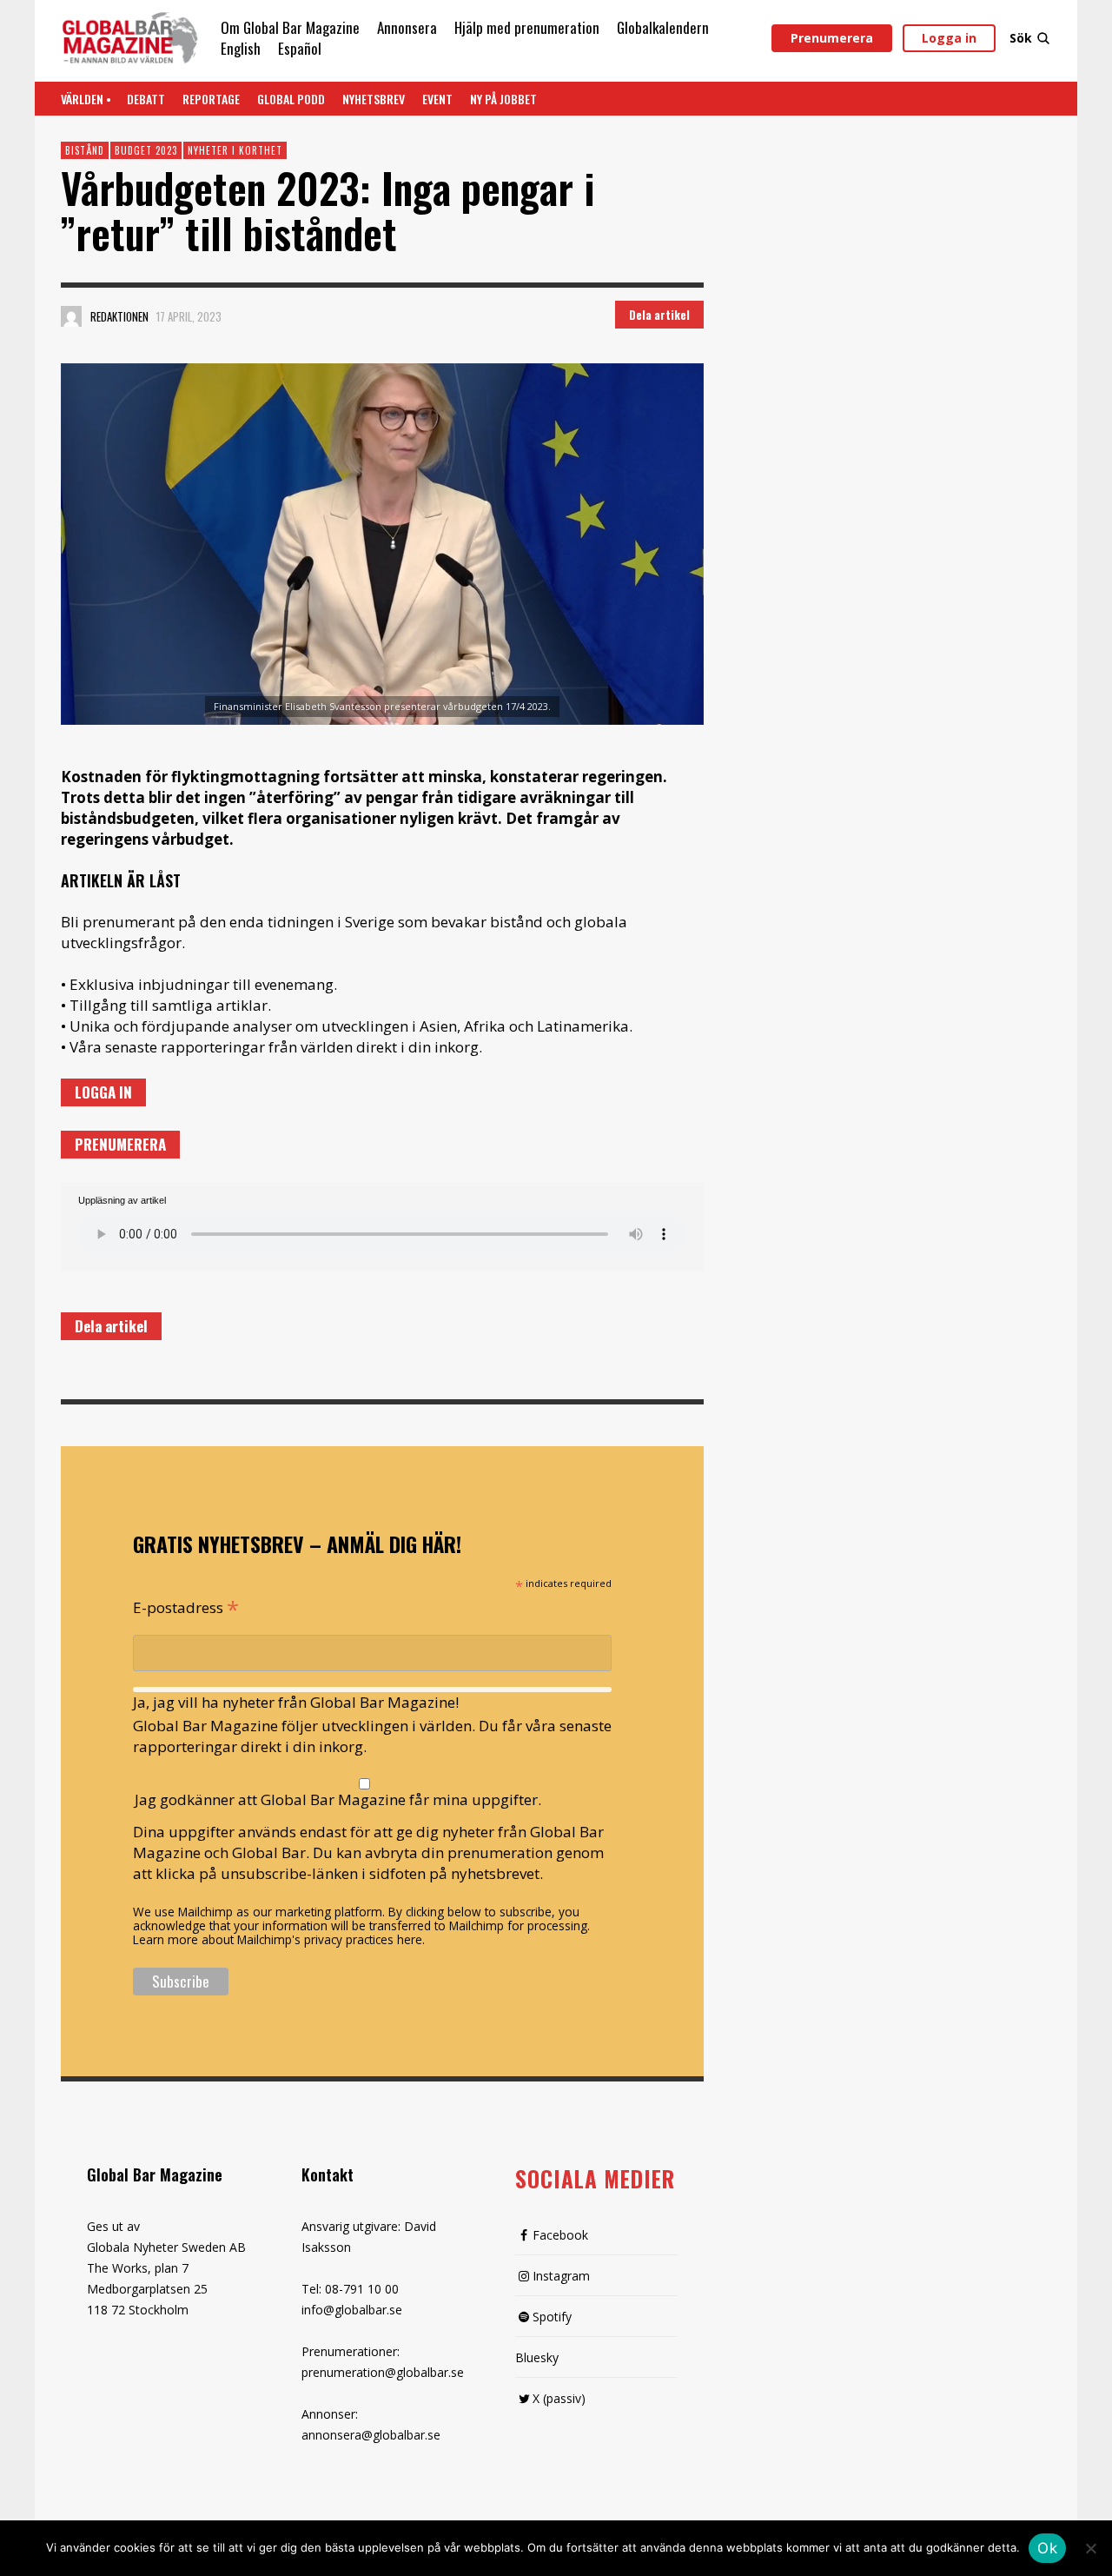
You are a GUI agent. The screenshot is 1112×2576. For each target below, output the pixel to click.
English (241, 48)
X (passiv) (559, 2398)
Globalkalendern (663, 27)
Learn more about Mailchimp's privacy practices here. (279, 1939)
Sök (1021, 38)
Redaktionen (119, 316)
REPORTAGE (211, 99)
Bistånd (85, 150)
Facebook (560, 2235)
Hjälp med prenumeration (527, 27)
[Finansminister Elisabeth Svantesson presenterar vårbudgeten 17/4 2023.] (382, 544)
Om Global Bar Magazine (290, 27)
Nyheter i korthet (235, 150)
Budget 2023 (146, 150)
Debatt (146, 99)
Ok (1047, 2548)
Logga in (949, 38)
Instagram (561, 2276)
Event (437, 99)
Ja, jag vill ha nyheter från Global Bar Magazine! (296, 1702)
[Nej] (1090, 2550)
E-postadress (186, 1606)
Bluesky (537, 2357)
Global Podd (291, 99)
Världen (82, 99)
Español (300, 48)
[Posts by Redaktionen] (71, 316)
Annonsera (407, 27)
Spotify (552, 2317)
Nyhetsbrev (374, 99)
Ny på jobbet (503, 99)
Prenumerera (832, 38)
